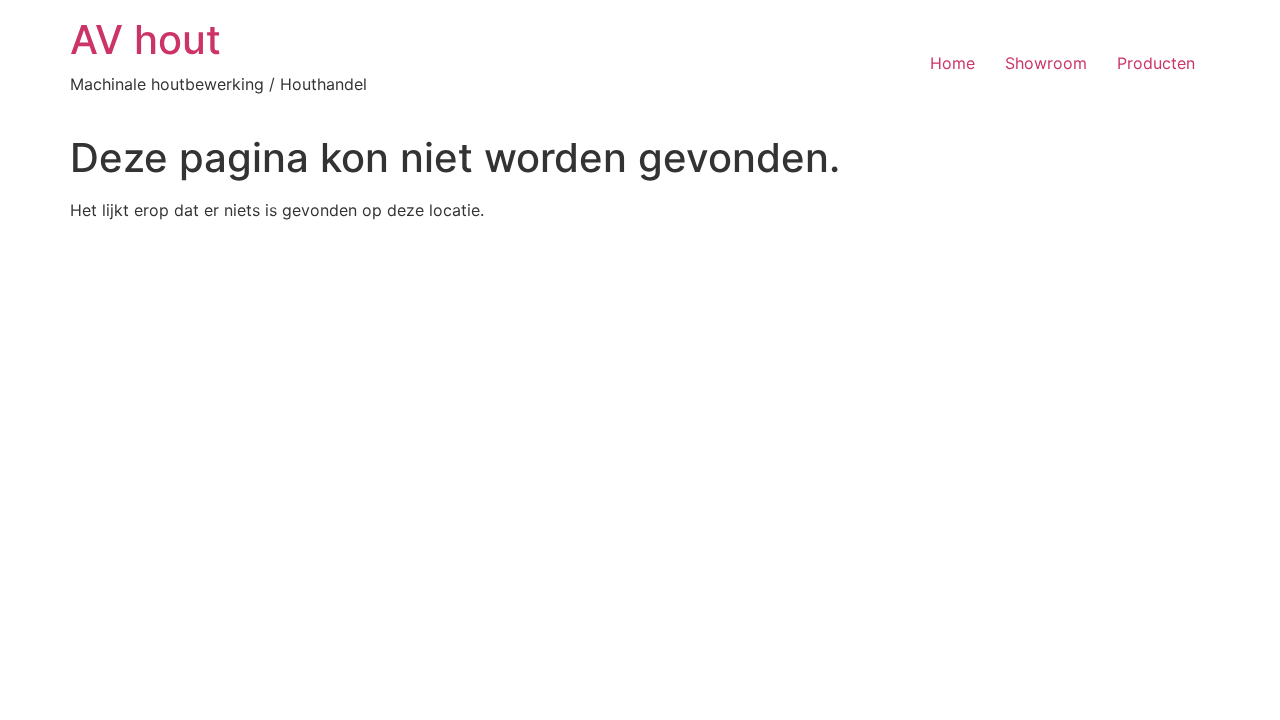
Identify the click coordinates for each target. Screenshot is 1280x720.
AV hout (145, 39)
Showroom (1046, 63)
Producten (1156, 63)
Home (952, 63)
